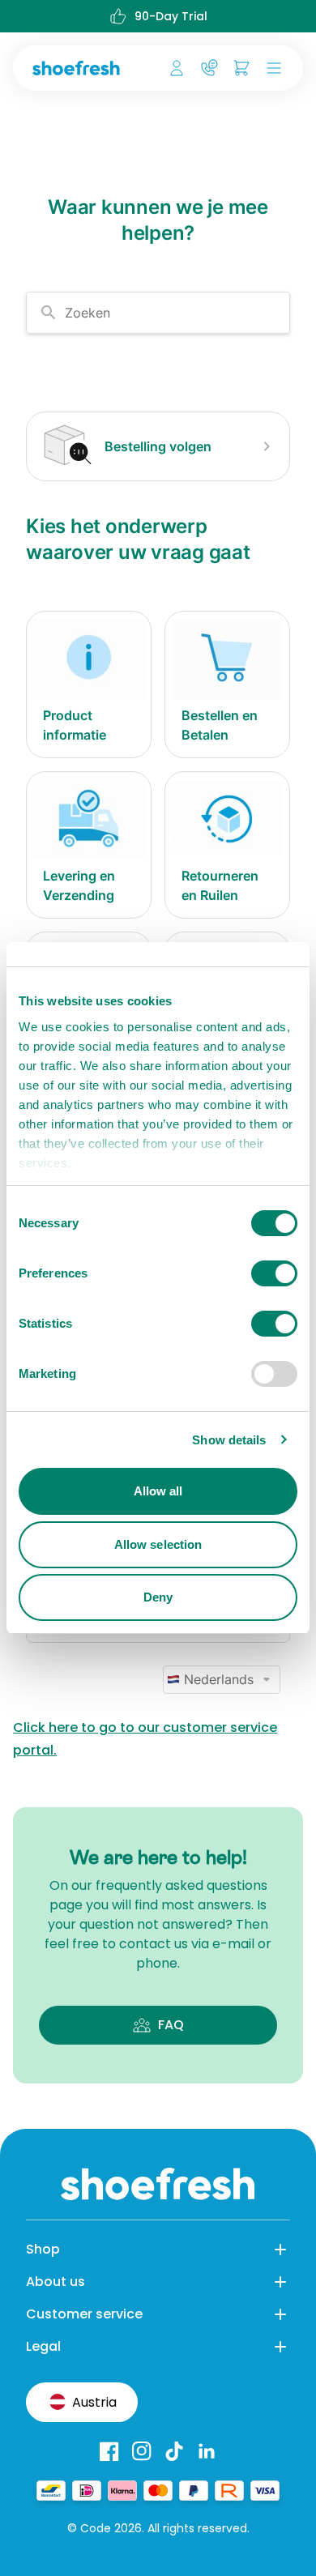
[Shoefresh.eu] (79, 68)
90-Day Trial (171, 16)
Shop (43, 2249)
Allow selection (158, 1544)
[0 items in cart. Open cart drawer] (241, 68)
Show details (229, 1440)
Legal (43, 2346)
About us (56, 2282)
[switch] (274, 1273)
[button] (271, 68)
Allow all (158, 1491)
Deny (158, 1597)
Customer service (84, 2314)
